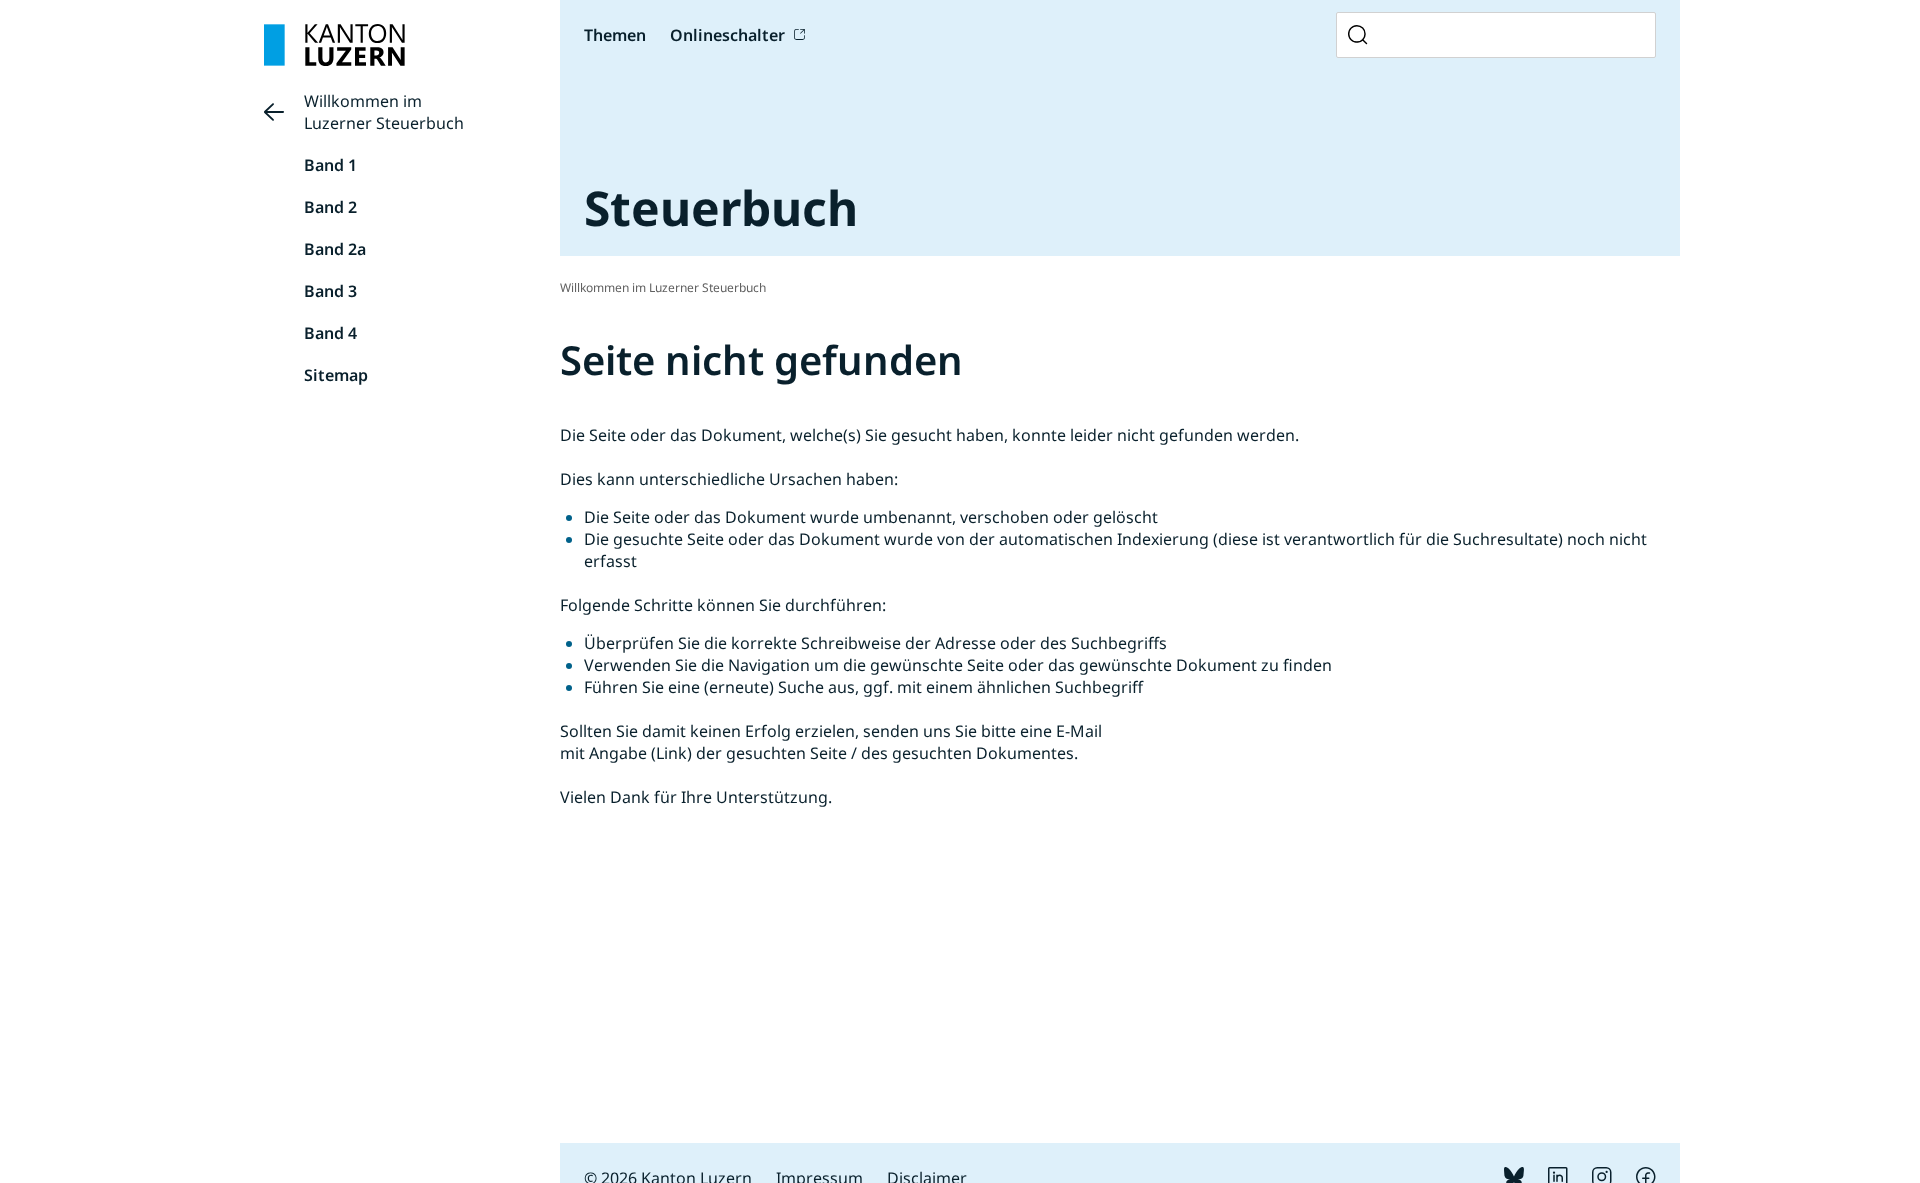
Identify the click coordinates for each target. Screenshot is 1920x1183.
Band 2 (330, 207)
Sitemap (336, 375)
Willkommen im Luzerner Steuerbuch (384, 112)
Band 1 (330, 165)
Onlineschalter (727, 35)
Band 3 (330, 291)
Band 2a (335, 249)
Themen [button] (615, 35)
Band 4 (330, 333)
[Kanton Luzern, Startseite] (334, 45)
